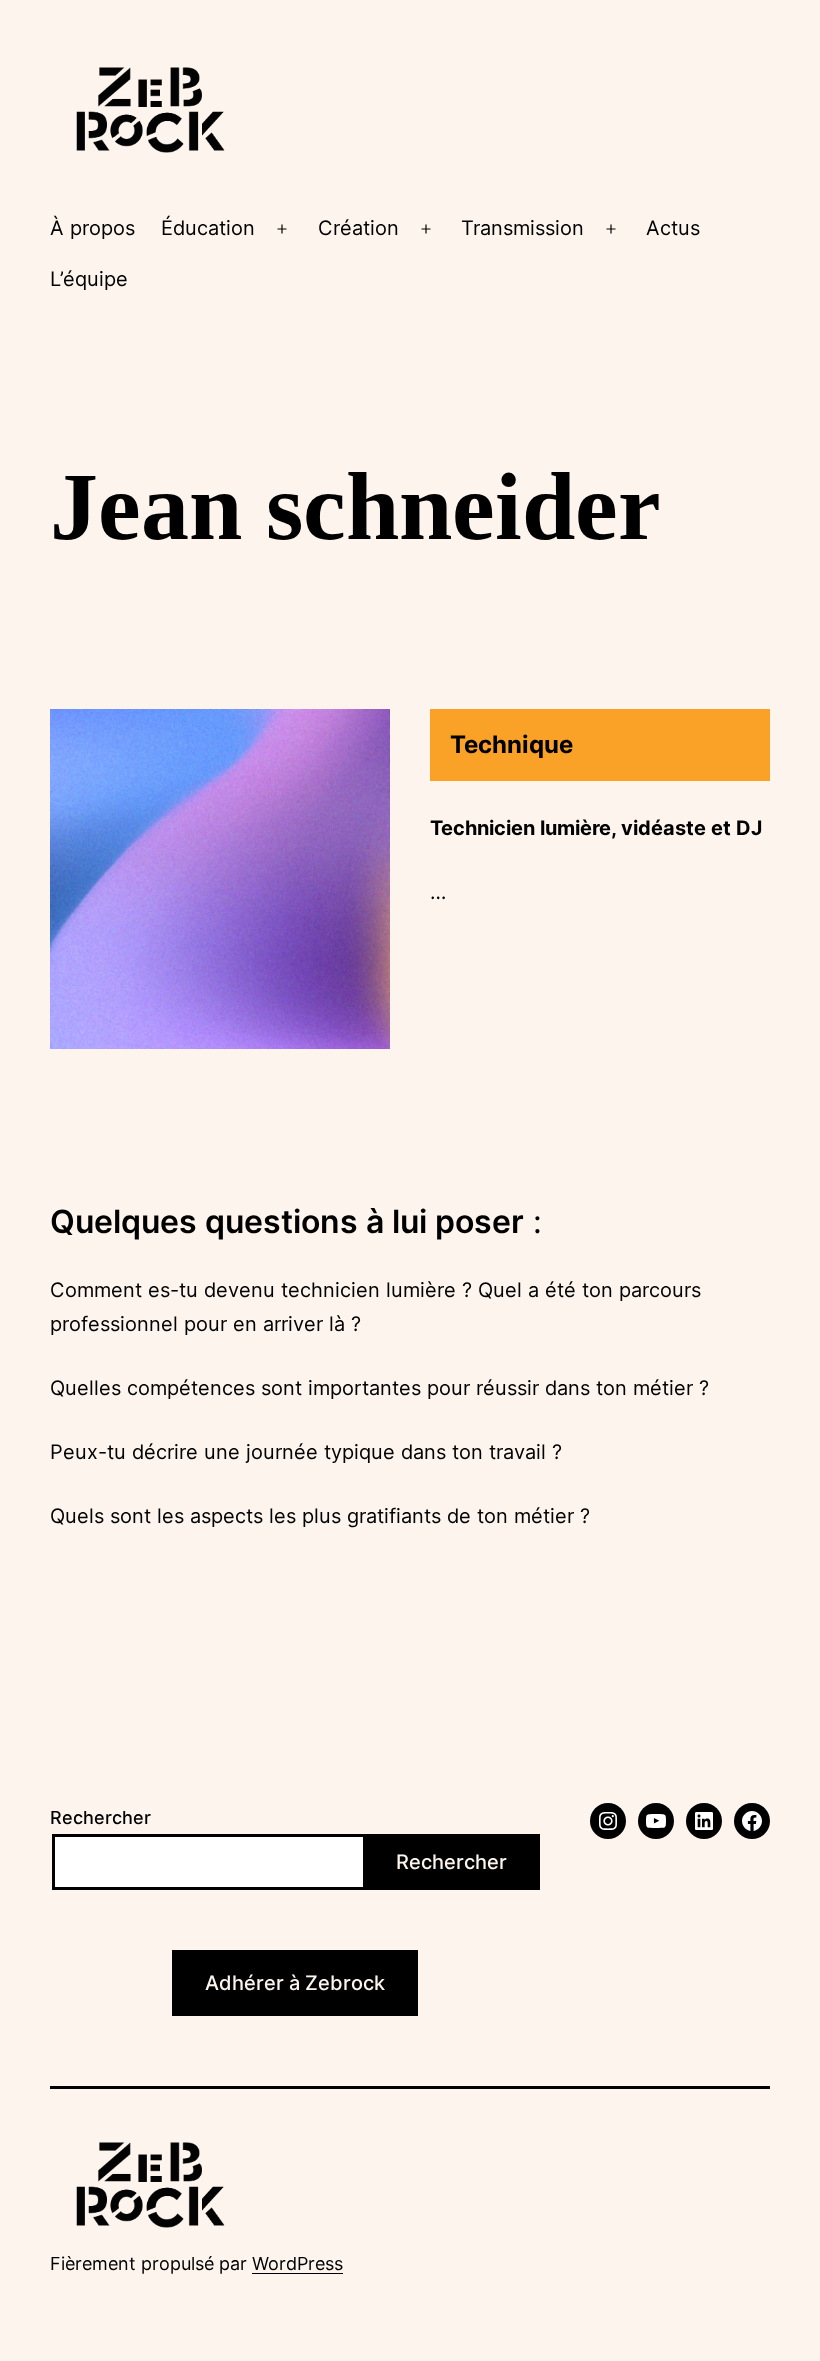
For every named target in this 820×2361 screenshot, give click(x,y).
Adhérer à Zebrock (295, 1983)
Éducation (208, 228)
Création (358, 228)
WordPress (297, 2263)
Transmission (522, 228)
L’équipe (89, 279)
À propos (92, 228)
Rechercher (100, 1817)
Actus (673, 228)
